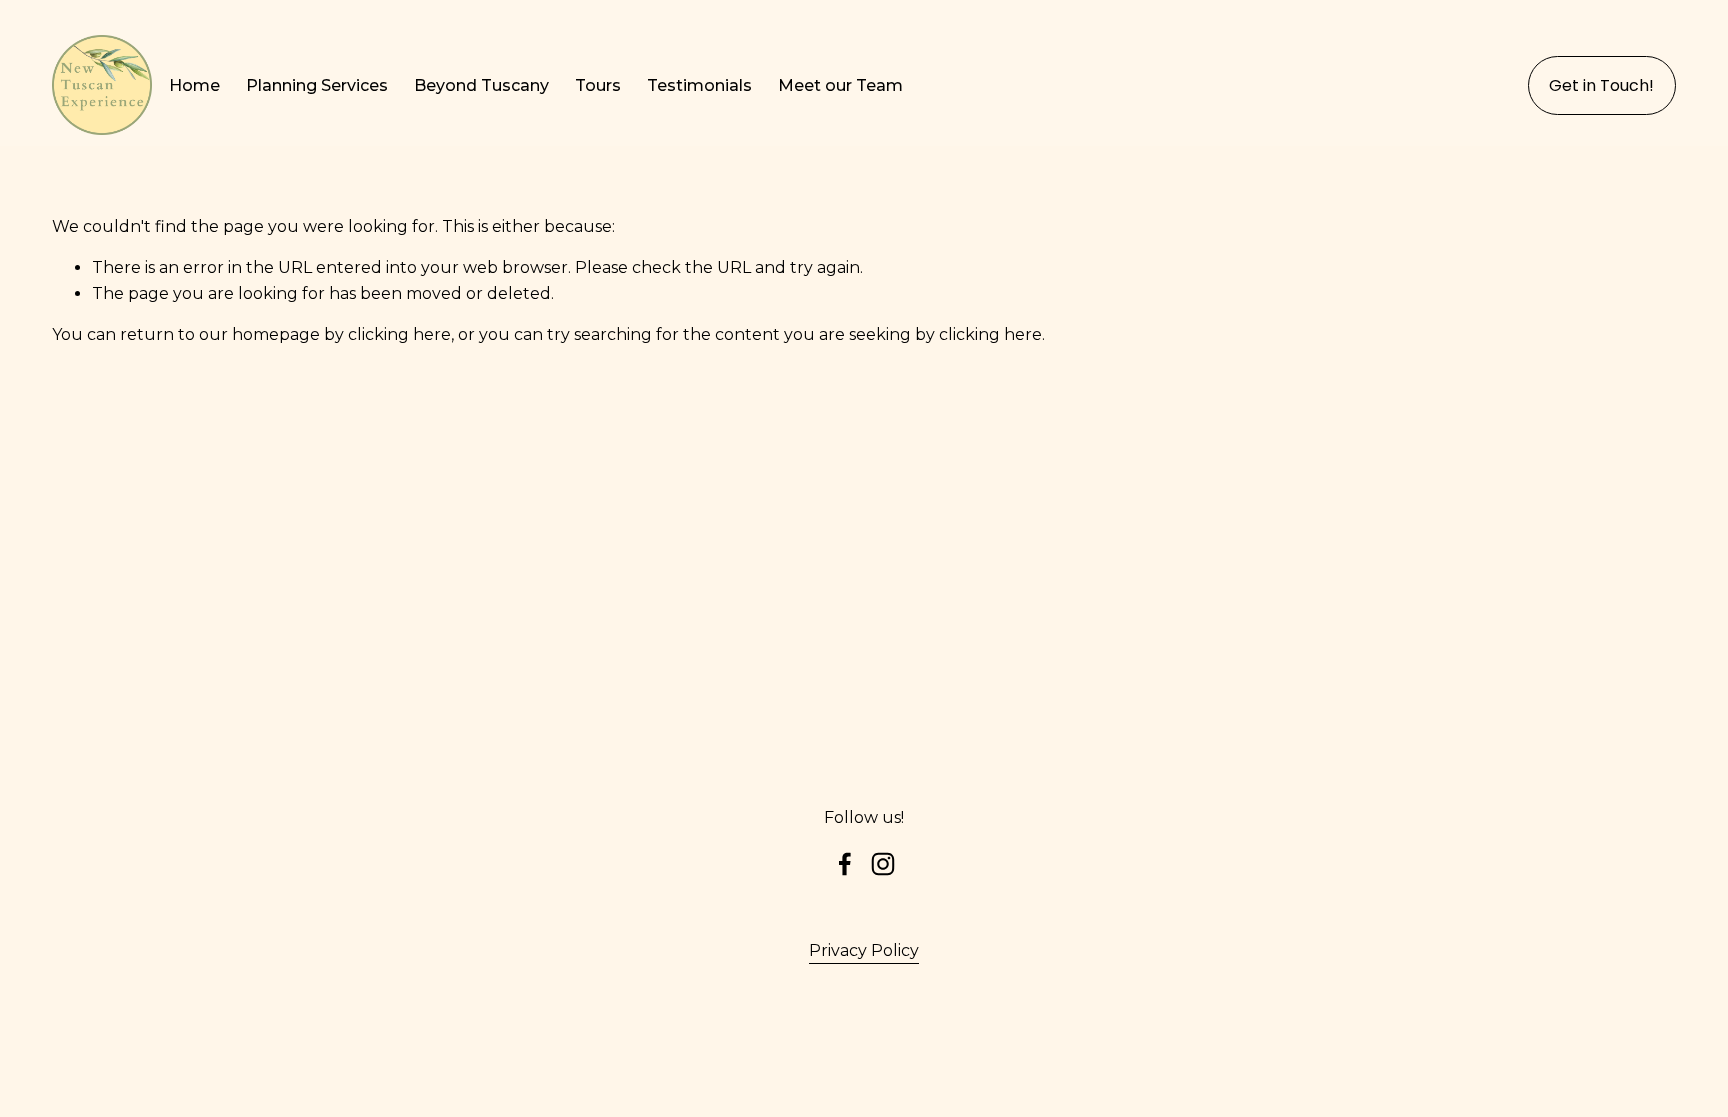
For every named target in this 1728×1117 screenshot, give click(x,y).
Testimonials (699, 85)
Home (194, 85)
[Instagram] (883, 864)
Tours (598, 85)
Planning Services (317, 85)
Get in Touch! (1601, 85)
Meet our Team (840, 85)
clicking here (399, 334)
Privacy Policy (864, 950)
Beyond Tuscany (481, 85)
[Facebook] (845, 864)
